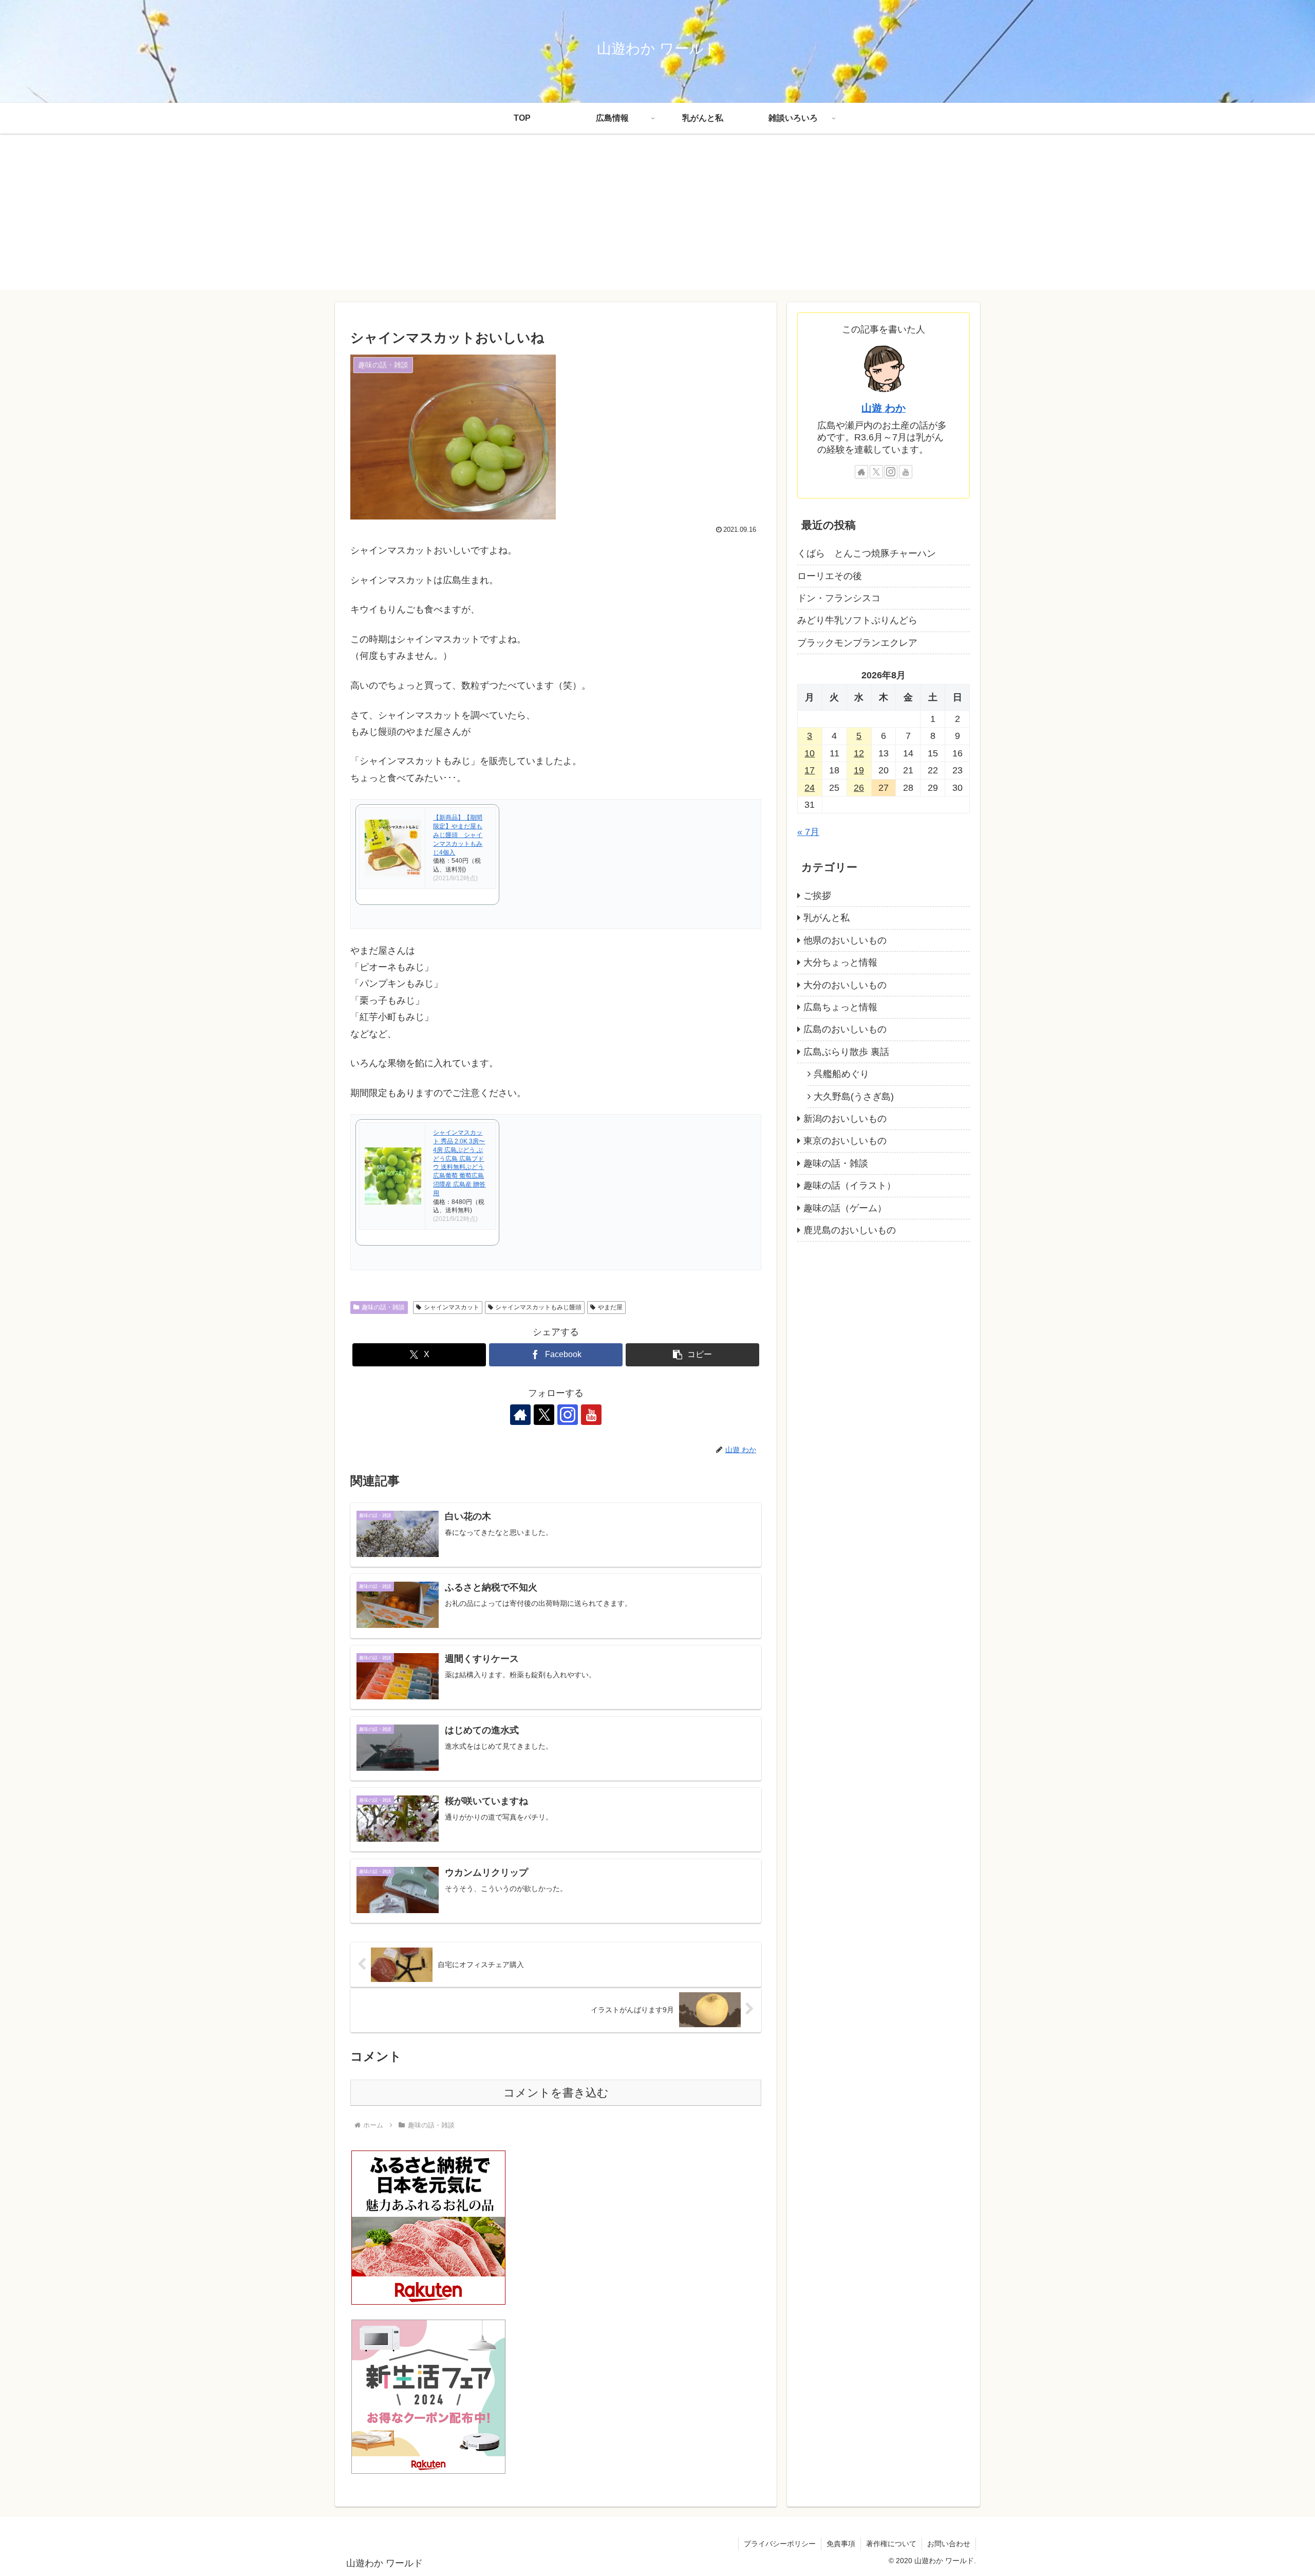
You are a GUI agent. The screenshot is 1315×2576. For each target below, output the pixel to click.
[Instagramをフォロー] (568, 1415)
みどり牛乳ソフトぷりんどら (857, 620)
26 (859, 788)
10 (810, 753)
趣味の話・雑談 (383, 1307)
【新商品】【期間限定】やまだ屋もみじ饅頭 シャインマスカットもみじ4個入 (458, 835)
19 (859, 770)
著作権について (891, 2544)
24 (810, 788)
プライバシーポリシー (780, 2544)
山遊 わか (884, 408)
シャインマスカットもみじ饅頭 (538, 1307)
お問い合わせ (949, 2544)
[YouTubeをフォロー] (591, 1415)
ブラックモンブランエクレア (857, 643)
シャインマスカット (452, 1307)
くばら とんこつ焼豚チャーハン (867, 553)
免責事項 (841, 2544)
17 (810, 770)
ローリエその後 (830, 576)
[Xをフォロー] (544, 1415)
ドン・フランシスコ (839, 598)
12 (859, 753)
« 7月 (808, 832)
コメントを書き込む (556, 2093)
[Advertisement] (657, 218)
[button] (692, 1355)
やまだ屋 (610, 1307)
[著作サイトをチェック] (520, 1415)
